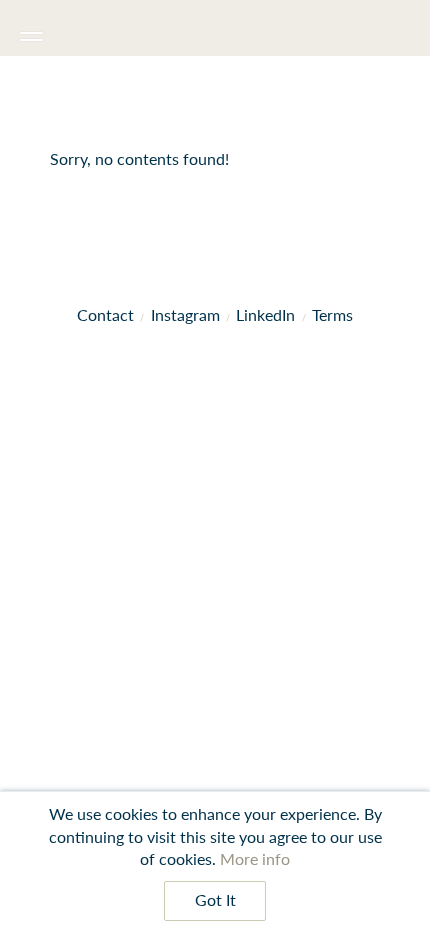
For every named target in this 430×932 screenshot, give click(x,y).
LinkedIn (265, 314)
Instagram (185, 314)
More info (255, 858)
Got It (215, 900)
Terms (332, 314)
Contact (105, 314)
